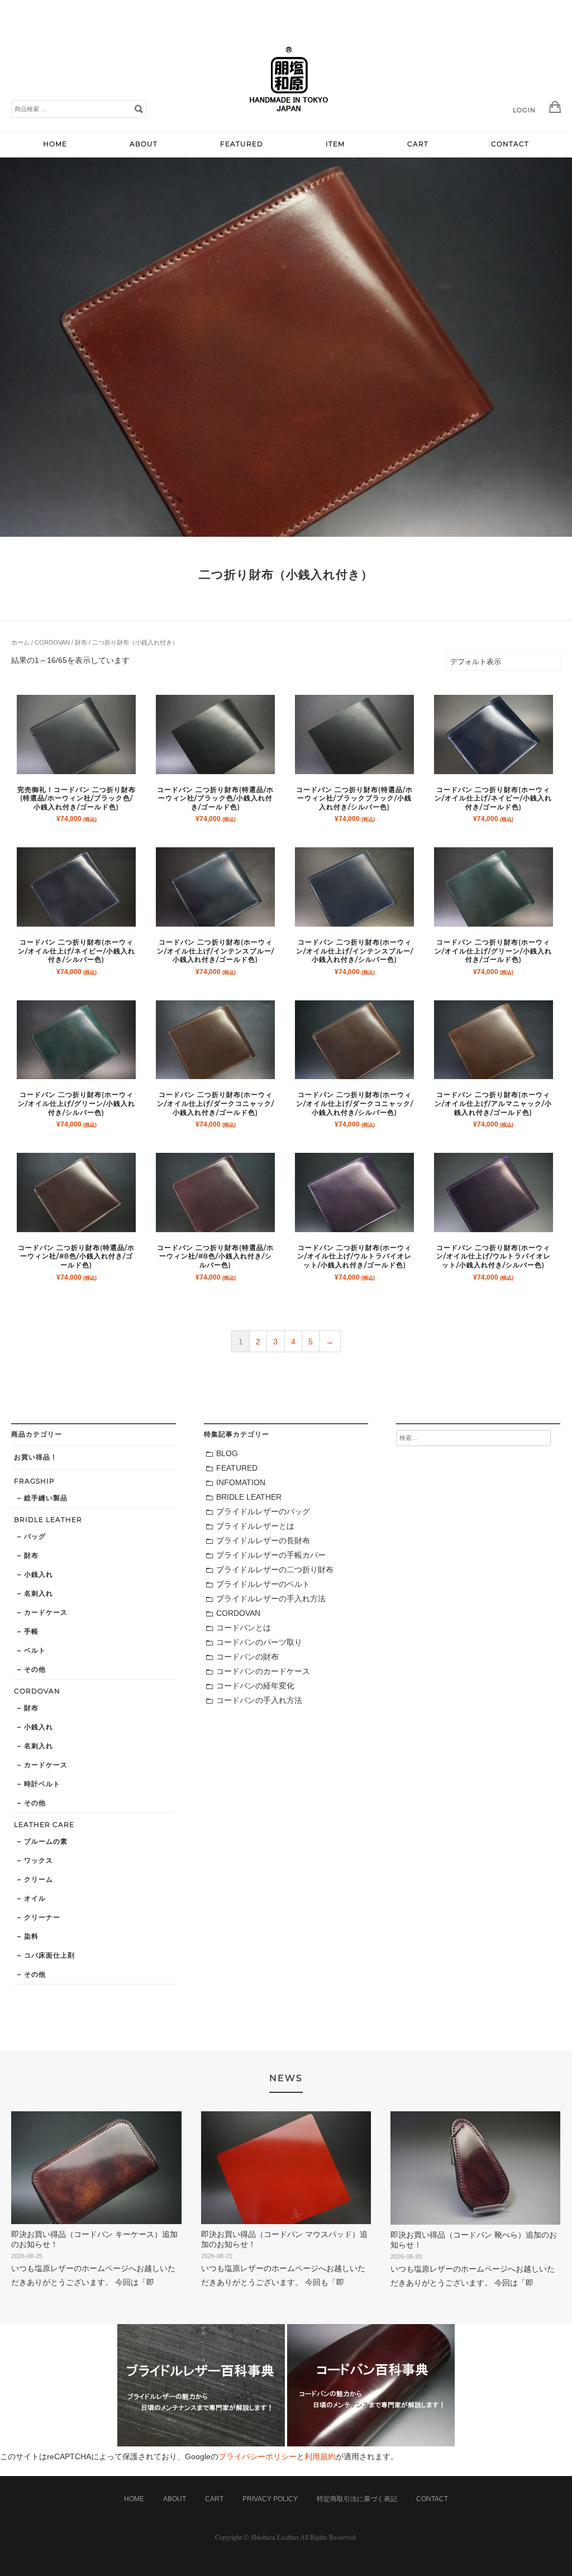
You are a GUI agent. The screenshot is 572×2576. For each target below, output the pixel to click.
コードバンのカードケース (263, 1671)
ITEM (335, 144)
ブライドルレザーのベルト (263, 1584)
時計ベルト (42, 1784)
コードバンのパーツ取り (259, 1642)
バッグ (35, 1536)
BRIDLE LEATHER (48, 1520)
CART (418, 144)
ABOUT (144, 144)
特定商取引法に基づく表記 (357, 2499)
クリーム (39, 1879)
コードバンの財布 (247, 1657)
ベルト (35, 1650)
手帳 (31, 1631)
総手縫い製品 (46, 1498)
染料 (31, 1936)
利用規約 (320, 2456)
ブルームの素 (46, 1841)
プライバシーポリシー (258, 2456)
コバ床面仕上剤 (49, 1955)
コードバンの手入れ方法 (259, 1700)
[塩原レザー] (289, 120)
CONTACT (510, 144)
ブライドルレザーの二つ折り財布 (275, 1570)
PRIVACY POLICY (270, 2499)
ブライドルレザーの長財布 (263, 1540)
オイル (35, 1898)
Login (524, 110)
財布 (81, 642)
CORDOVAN (52, 642)
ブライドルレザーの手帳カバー (271, 1555)
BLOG (227, 1453)
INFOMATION (241, 1482)
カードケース (46, 1612)
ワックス (39, 1860)
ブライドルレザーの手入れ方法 (271, 1599)
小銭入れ (39, 1574)
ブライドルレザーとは (255, 1526)
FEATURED (242, 144)
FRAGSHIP (34, 1481)
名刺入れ (39, 1593)
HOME (55, 144)
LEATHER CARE (44, 1824)
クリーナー (42, 1917)
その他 (35, 1669)
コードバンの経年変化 (255, 1686)
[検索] (139, 108)
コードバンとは (244, 1628)
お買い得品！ (36, 1457)
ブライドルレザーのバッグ (263, 1511)
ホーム (20, 642)
